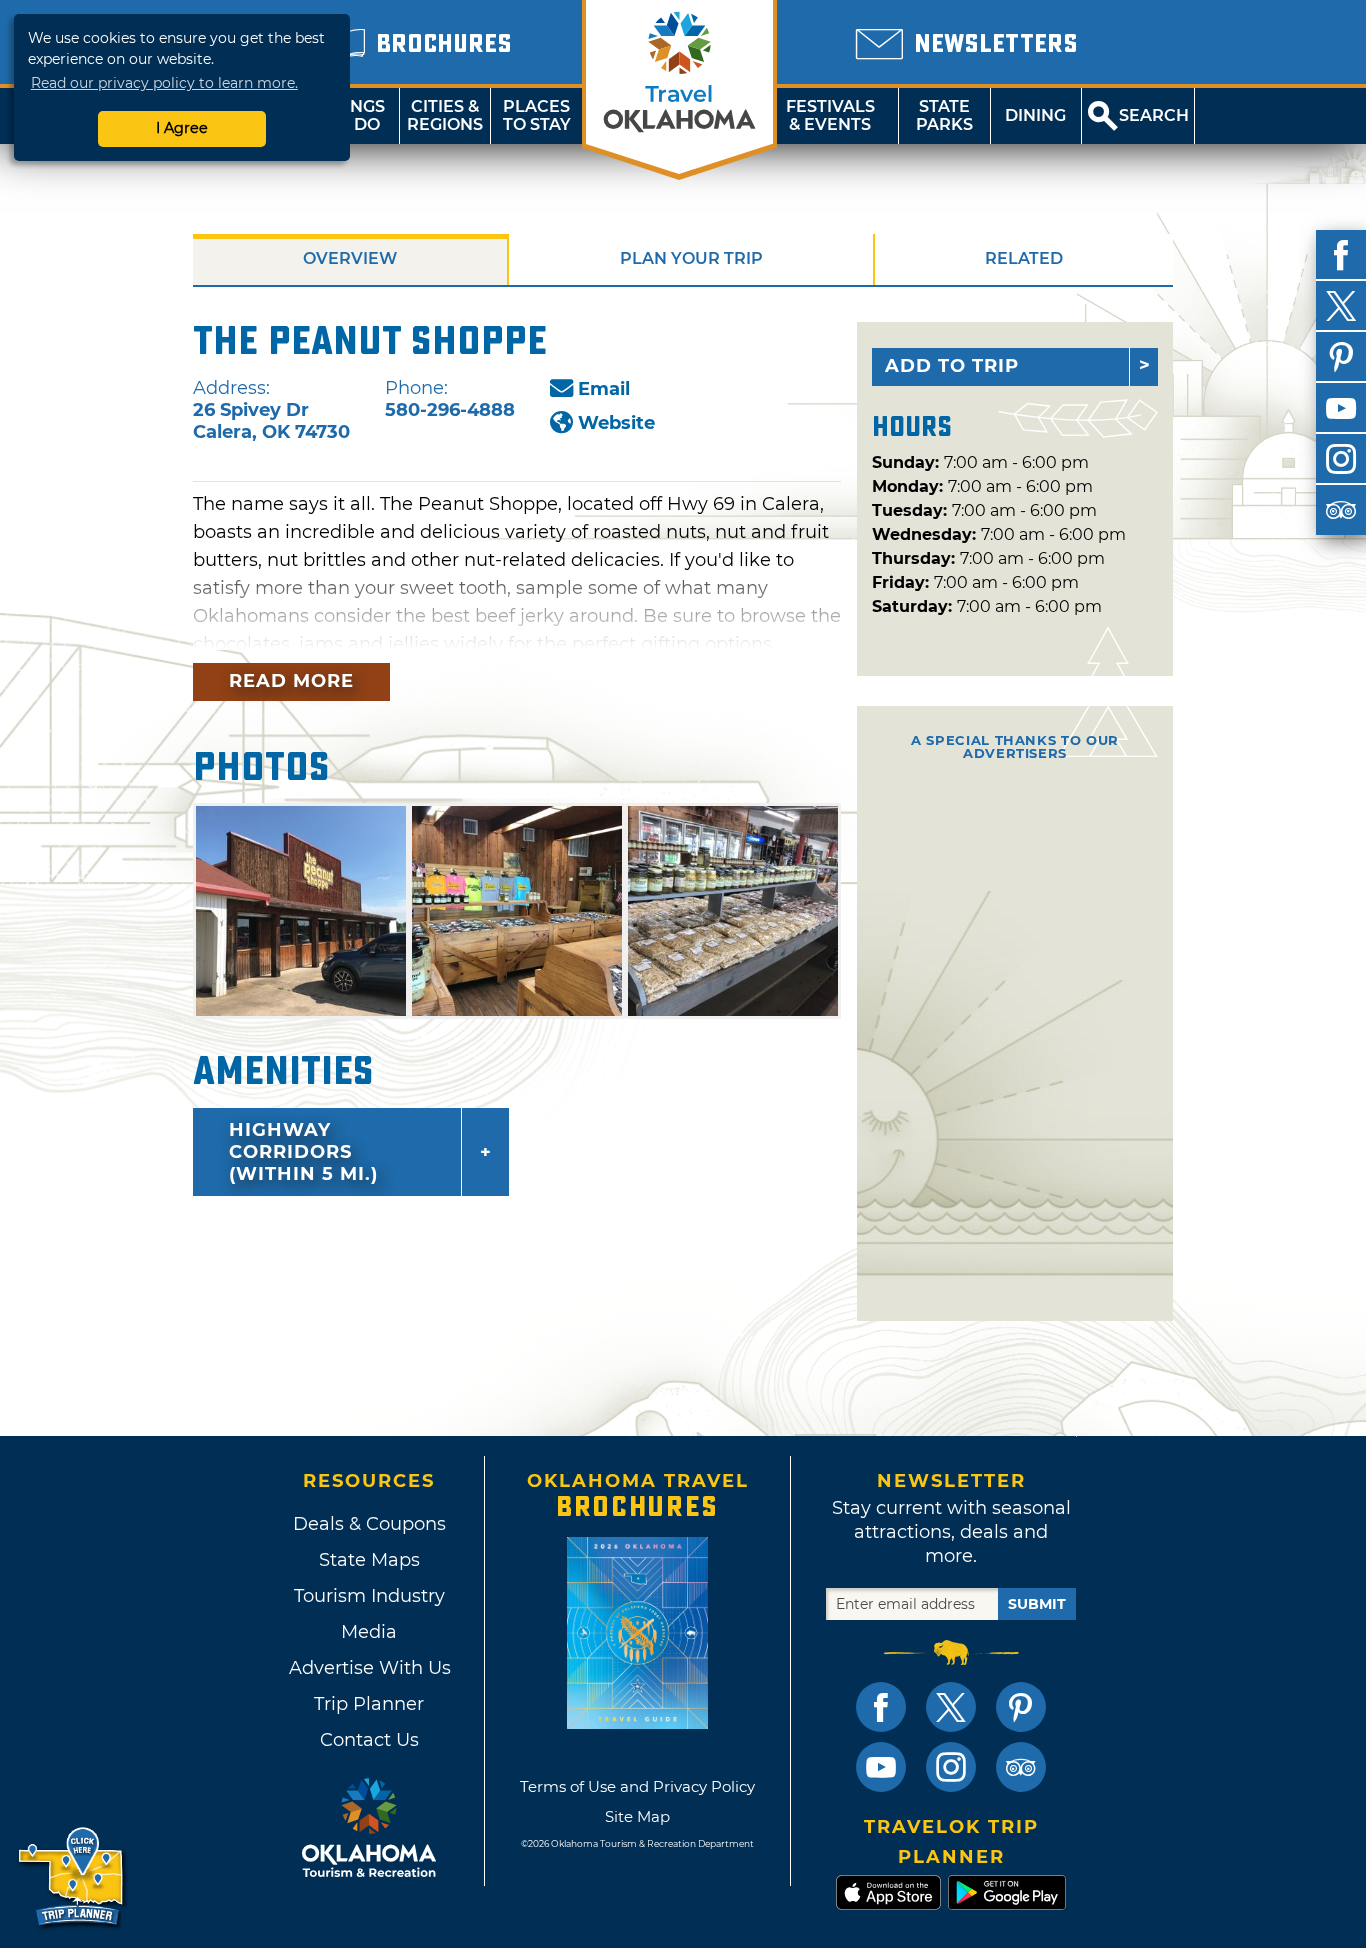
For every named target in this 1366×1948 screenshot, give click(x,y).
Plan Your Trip (691, 258)
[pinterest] (1341, 357)
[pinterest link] (1021, 1707)
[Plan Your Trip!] (72, 1877)
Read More (291, 681)
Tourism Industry (369, 1596)
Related (1024, 258)
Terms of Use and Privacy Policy (637, 1786)
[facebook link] (881, 1707)
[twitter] (1341, 306)
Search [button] (1154, 115)
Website (616, 423)
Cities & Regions (445, 115)
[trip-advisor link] (1021, 1767)
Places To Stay (537, 115)
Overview (350, 258)
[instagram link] (951, 1767)
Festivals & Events (830, 115)
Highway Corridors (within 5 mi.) (303, 1152)
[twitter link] (951, 1707)
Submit (1037, 1604)
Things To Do (353, 115)
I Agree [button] (182, 128)
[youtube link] (881, 1767)
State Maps (369, 1560)
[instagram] (1341, 459)
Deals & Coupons (369, 1524)
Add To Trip (952, 366)
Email (604, 389)
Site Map (637, 1816)
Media (369, 1632)
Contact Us (369, 1740)
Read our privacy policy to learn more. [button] (164, 83)
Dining (1035, 115)
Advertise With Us (369, 1668)
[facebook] (1341, 255)
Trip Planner (369, 1704)
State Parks (944, 115)
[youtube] (1341, 408)
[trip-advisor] (1341, 510)
